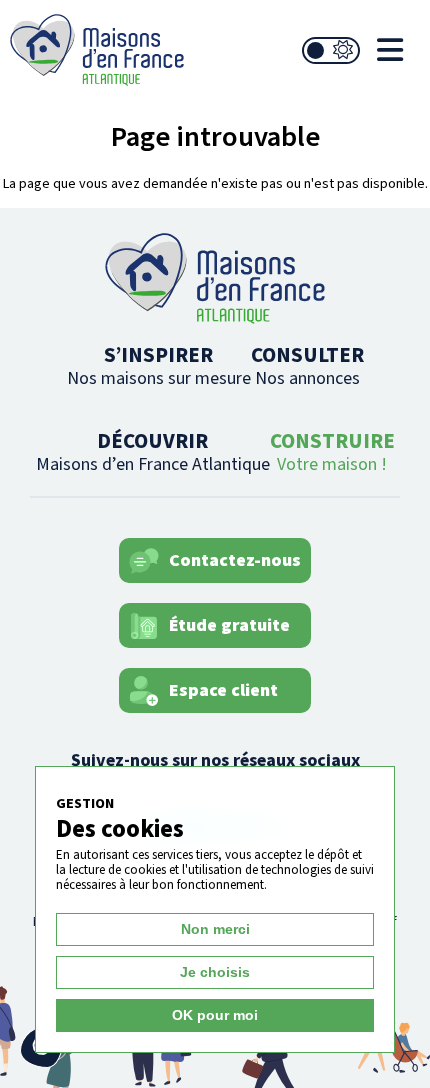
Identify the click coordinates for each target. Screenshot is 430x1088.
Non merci (215, 929)
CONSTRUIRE (332, 451)
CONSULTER (307, 365)
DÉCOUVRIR (153, 451)
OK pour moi (215, 1015)
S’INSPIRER (159, 365)
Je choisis (215, 972)
